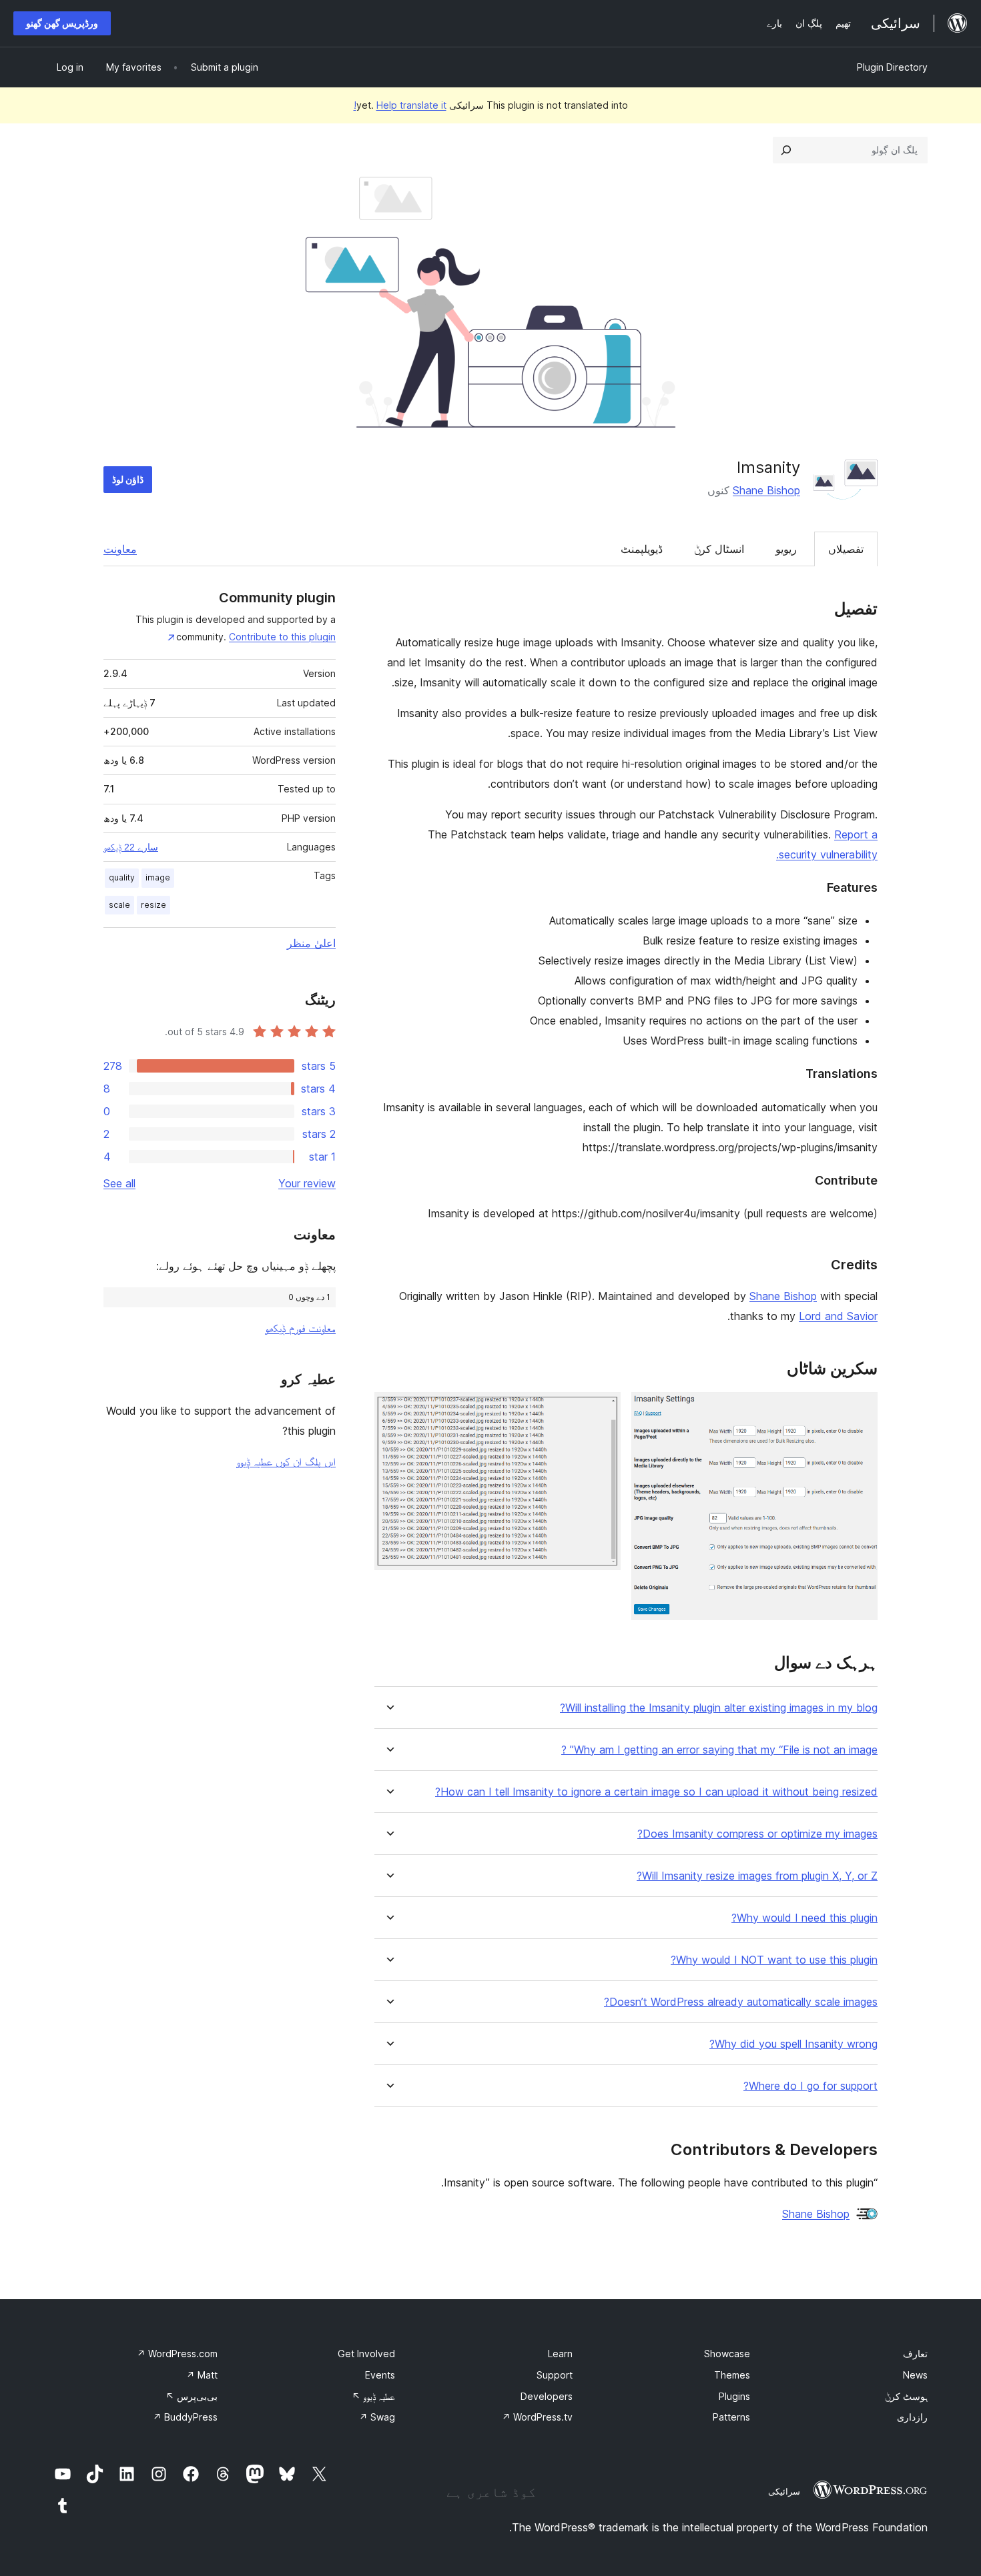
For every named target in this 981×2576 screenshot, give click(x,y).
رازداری (912, 2417)
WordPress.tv (537, 2417)
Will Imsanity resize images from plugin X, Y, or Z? (757, 1876)
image (158, 877)
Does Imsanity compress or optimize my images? (757, 1834)
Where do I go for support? (810, 2086)
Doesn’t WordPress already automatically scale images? (741, 2002)
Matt (202, 2375)
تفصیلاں (846, 549)
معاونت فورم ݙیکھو (300, 1328)
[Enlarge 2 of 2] (603, 1410)
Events (380, 2375)
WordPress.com (177, 2354)
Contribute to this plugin (282, 637)
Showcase (727, 2354)
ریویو (786, 549)
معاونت (120, 549)
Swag (377, 2417)
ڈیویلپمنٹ (642, 549)
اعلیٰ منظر (311, 943)
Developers (547, 2396)
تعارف (915, 2354)
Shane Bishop (766, 490)
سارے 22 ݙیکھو (131, 847)
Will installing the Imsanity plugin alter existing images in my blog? (719, 1708)
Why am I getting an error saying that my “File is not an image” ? (719, 1750)
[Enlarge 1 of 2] (860, 1410)
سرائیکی (784, 2491)
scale (119, 905)
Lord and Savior (838, 1316)
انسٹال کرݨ (719, 549)
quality (122, 877)
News (915, 2375)
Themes (732, 2375)
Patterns (731, 2417)
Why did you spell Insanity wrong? (793, 2044)
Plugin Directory (892, 67)
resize (153, 905)
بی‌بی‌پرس (192, 2396)
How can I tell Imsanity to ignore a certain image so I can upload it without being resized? (656, 1792)
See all (119, 1183)
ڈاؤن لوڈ (128, 479)
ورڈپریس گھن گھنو (62, 23)
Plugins (734, 2396)
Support (555, 2375)
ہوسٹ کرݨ (906, 2396)
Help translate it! (400, 105)
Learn (560, 2354)
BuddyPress (185, 2417)
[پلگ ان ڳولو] (786, 150)
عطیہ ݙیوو (373, 2396)
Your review (307, 1183)
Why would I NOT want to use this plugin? (774, 1960)
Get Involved (366, 2354)
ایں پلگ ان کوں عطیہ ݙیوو (286, 1461)
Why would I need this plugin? (804, 1918)
